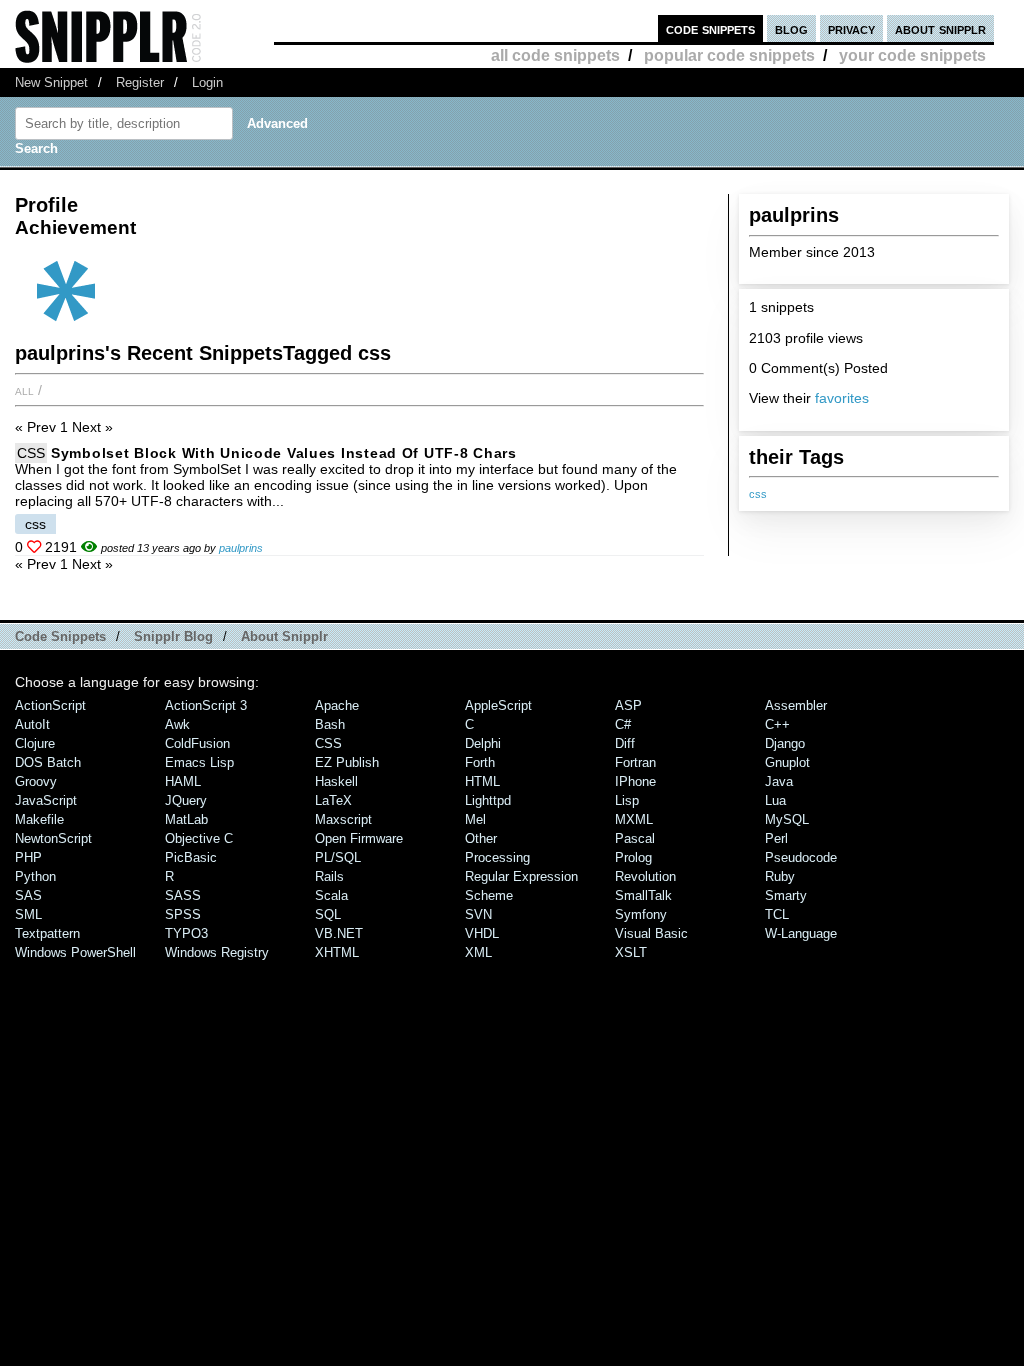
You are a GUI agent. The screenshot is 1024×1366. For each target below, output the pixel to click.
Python (35, 876)
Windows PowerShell (75, 952)
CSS (31, 453)
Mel (475, 819)
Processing (497, 857)
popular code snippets (729, 55)
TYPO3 (186, 933)
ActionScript (50, 705)
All (24, 390)
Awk (177, 724)
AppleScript (498, 705)
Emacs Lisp (199, 762)
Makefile (39, 819)
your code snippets (912, 55)
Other (481, 838)
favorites (842, 398)
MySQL (787, 819)
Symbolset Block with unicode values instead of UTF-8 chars (284, 453)
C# (623, 724)
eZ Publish (347, 762)
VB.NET (339, 933)
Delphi (483, 743)
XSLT (631, 952)
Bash (330, 724)
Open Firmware (359, 838)
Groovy (36, 781)
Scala (331, 895)
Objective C (199, 838)
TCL (777, 914)
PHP (28, 857)
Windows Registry (217, 952)
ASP (628, 705)
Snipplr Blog (173, 636)
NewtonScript (53, 838)
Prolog (633, 857)
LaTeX (333, 800)
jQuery (186, 800)
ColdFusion (197, 743)
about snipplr (940, 28)
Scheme (489, 895)
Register (140, 82)
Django (785, 743)
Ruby (780, 876)
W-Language (801, 933)
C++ (777, 724)
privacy (851, 28)
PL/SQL (338, 857)
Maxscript (343, 819)
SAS (28, 895)
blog (791, 28)
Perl (776, 838)
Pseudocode (801, 857)
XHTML (337, 952)
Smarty (786, 895)
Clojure (35, 743)
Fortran (635, 762)
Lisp (627, 800)
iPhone (635, 781)
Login (207, 82)
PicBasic (191, 857)
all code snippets (555, 55)
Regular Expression (521, 876)
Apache (337, 705)
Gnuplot (787, 762)
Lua (775, 800)
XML (478, 952)
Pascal (635, 838)
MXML (634, 819)
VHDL (482, 933)
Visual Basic (651, 933)
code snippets (710, 28)
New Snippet (51, 82)
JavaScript (46, 800)
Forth (480, 762)
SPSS (183, 914)
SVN (478, 914)
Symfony (641, 914)
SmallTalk (643, 895)
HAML (183, 781)
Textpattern (47, 933)
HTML (482, 781)
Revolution (645, 876)
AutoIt (32, 724)
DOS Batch (48, 762)
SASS (183, 895)
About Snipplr (284, 636)
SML (28, 914)
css (758, 494)
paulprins (241, 548)
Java (779, 781)
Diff (625, 743)
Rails (329, 876)
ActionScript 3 (206, 705)
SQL (328, 914)
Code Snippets (60, 636)
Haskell (336, 781)
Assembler (796, 705)
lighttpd (488, 800)
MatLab (186, 819)
